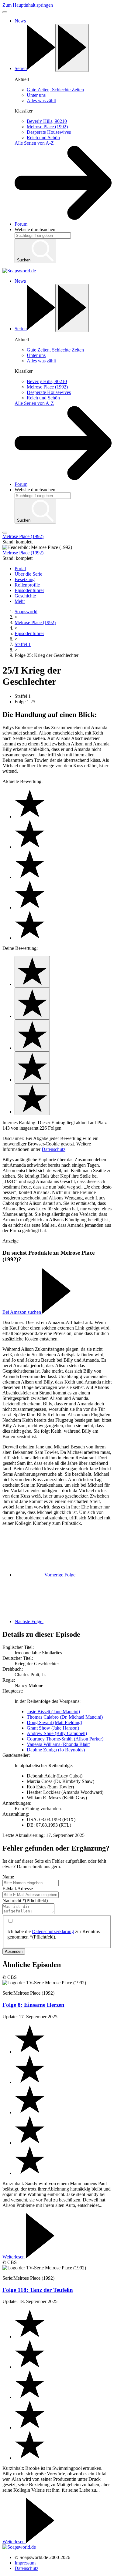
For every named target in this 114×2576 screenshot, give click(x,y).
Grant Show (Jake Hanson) (53, 1728)
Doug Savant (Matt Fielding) (54, 1722)
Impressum (25, 2563)
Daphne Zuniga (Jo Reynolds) (56, 1750)
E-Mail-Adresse (18, 1889)
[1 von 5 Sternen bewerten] (32, 972)
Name (8, 1877)
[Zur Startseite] (19, 271)
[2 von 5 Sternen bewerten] (32, 1004)
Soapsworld (26, 612)
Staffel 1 (23, 644)
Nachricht (25, 1900)
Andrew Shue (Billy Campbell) (57, 1733)
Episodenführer (29, 633)
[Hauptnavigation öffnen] (5, 533)
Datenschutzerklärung (53, 1931)
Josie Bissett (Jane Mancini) (53, 1712)
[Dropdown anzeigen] (72, 48)
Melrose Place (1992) (35, 622)
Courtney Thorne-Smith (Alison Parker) (65, 1739)
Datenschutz (54, 1149)
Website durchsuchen (35, 229)
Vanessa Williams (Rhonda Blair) (59, 1744)
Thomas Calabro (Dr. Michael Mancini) (65, 1717)
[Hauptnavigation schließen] (5, 12)
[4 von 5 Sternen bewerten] (32, 1067)
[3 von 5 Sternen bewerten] (32, 1036)
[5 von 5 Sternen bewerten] (32, 1099)
